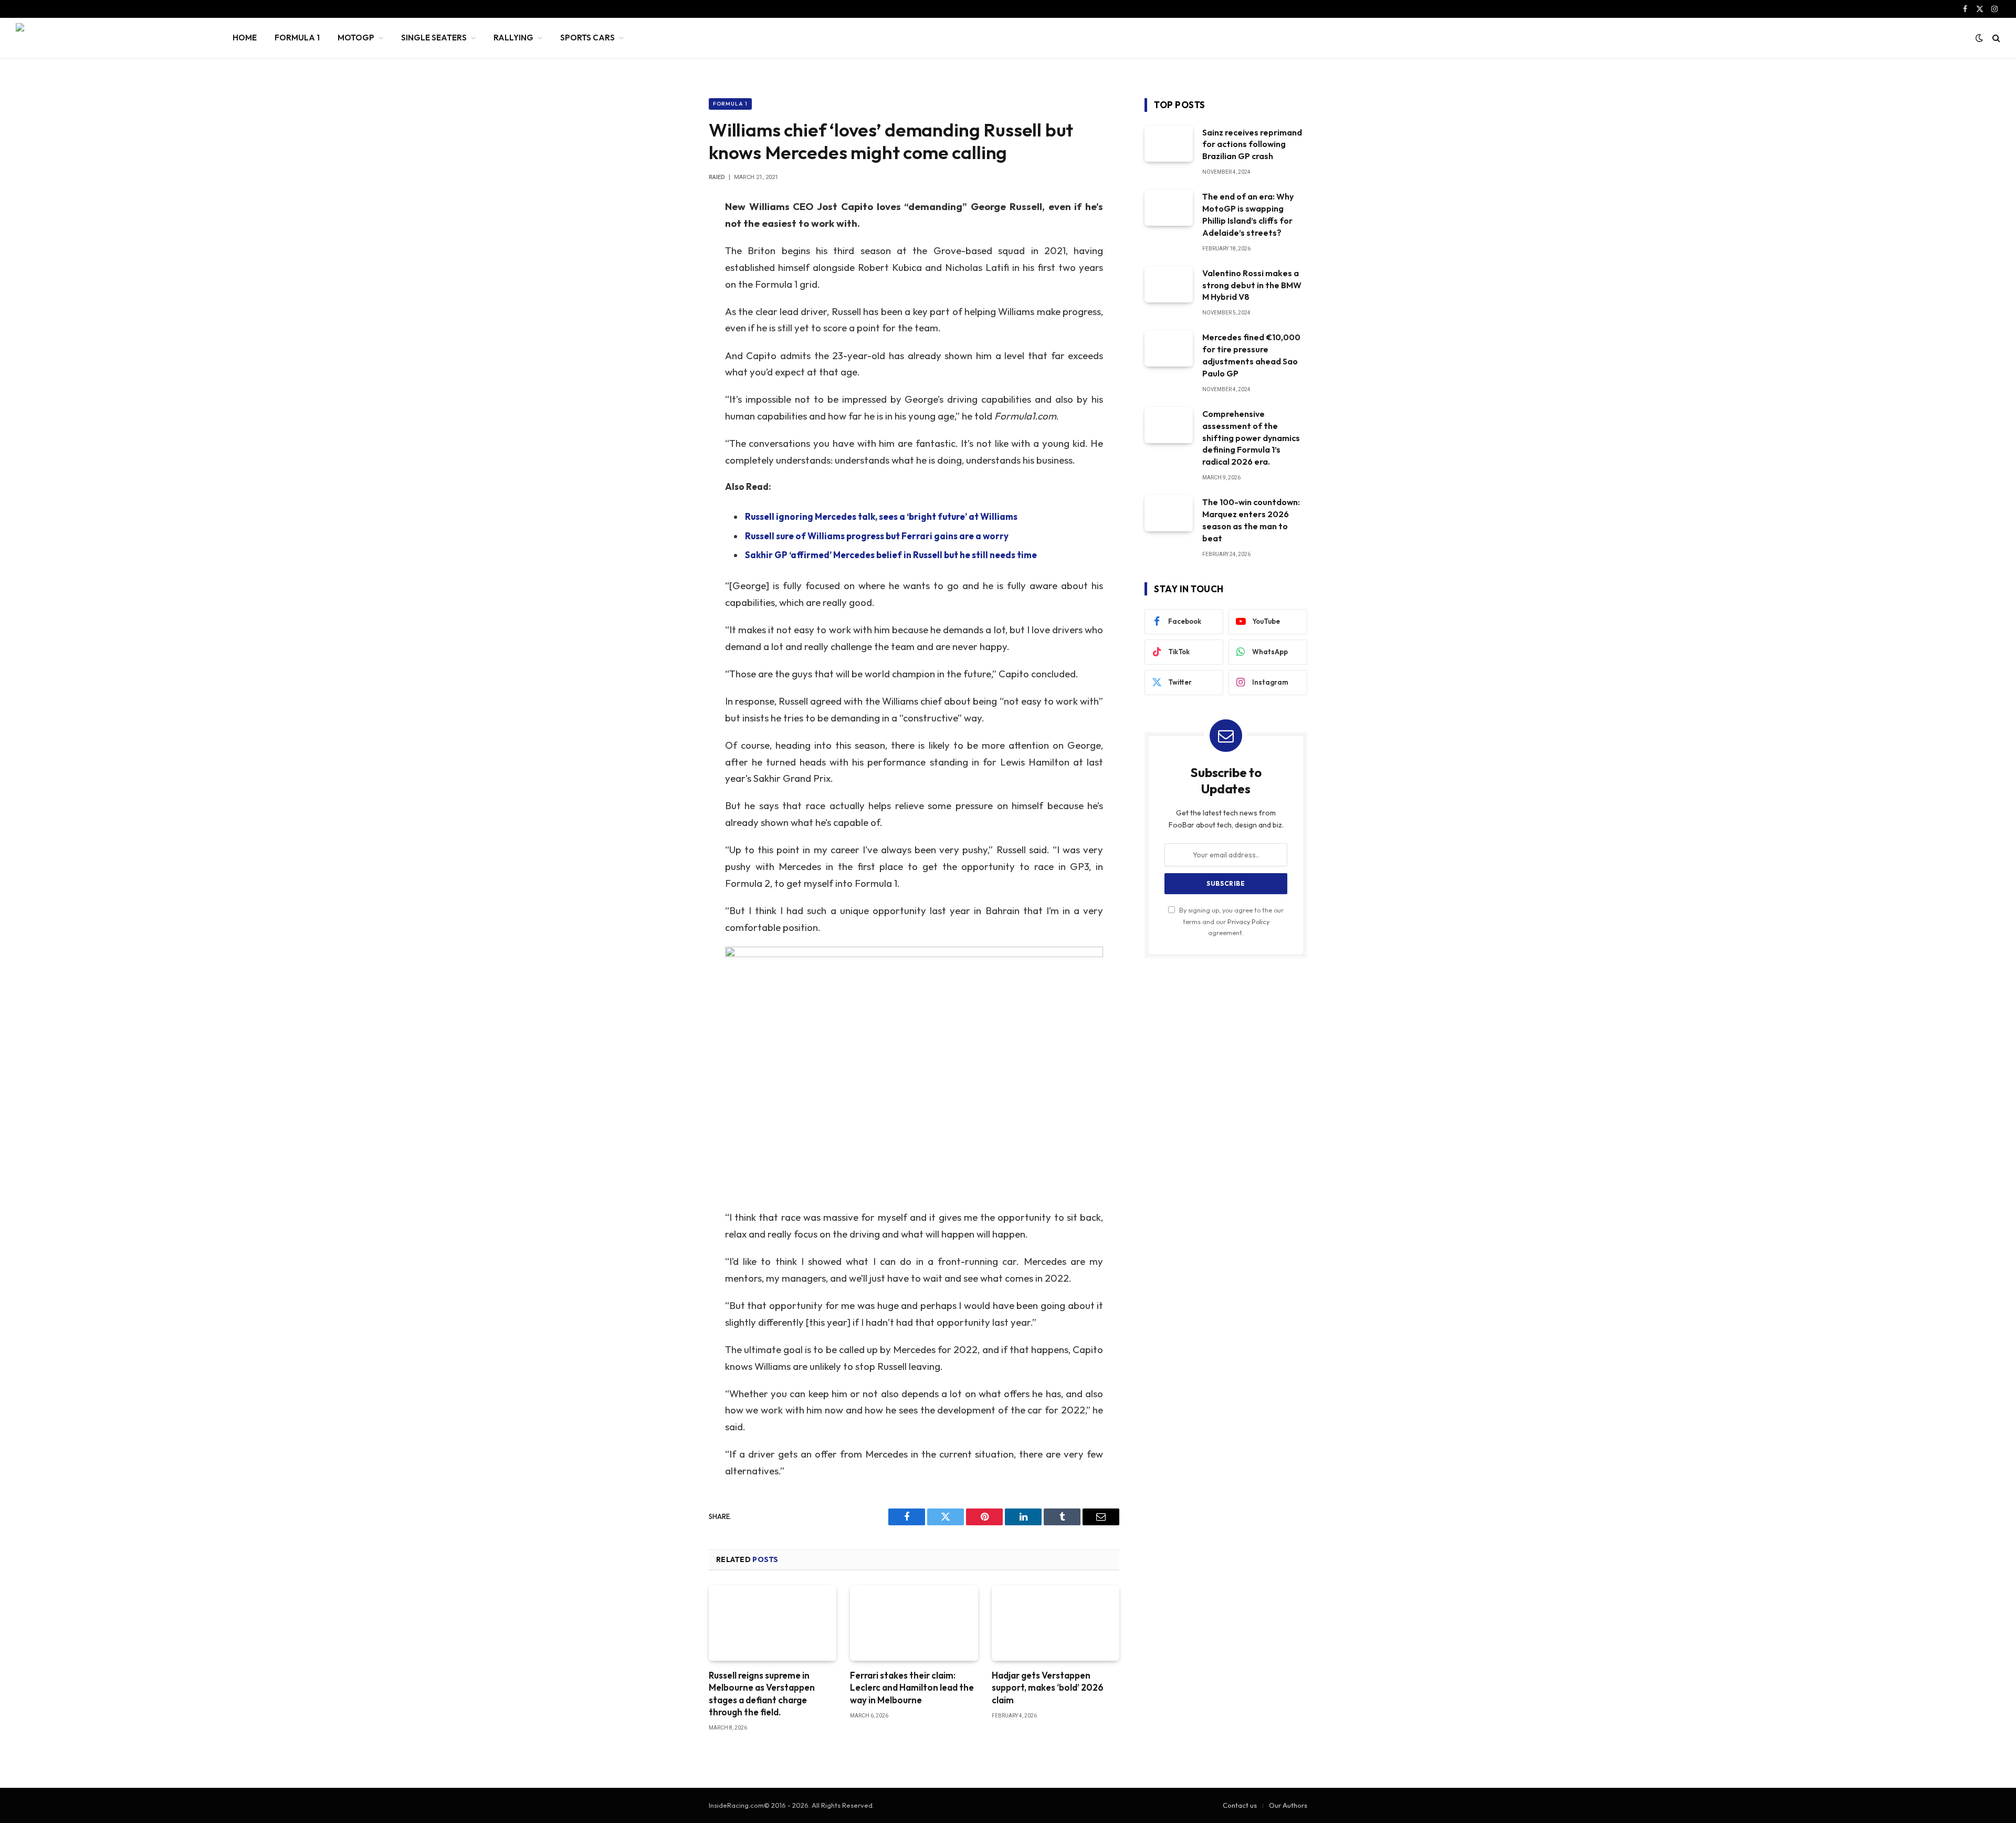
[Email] (672, 341)
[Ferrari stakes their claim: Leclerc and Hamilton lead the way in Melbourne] (914, 1623)
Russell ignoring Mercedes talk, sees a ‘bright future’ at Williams (881, 516)
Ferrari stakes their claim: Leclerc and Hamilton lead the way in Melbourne (912, 1687)
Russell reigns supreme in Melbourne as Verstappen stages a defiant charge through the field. (762, 1693)
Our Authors (1288, 1805)
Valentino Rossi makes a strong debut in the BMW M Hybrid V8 (1252, 285)
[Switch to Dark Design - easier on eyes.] (1979, 38)
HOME (245, 38)
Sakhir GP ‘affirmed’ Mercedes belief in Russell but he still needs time (891, 555)
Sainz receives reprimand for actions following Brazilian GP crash (1252, 144)
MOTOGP (356, 38)
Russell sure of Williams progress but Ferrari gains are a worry (877, 536)
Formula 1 (730, 104)
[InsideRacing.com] (111, 38)
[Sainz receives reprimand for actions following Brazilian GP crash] (1169, 144)
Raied (717, 177)
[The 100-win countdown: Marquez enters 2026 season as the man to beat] (1169, 513)
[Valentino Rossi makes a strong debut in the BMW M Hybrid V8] (1169, 284)
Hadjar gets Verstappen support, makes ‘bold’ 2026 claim (1048, 1687)
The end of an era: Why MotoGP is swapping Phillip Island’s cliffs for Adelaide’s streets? (1248, 214)
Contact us (1240, 1805)
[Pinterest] (672, 314)
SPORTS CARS (587, 38)
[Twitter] (672, 260)
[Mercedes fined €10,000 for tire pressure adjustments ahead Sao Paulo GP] (1169, 348)
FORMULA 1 (297, 38)
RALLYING (513, 38)
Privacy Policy (1248, 921)
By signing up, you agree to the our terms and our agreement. (1231, 921)
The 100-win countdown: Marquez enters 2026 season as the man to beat (1251, 520)
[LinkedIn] (672, 287)
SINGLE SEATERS (434, 38)
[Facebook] (672, 234)
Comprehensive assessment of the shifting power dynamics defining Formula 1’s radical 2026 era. (1251, 438)
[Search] (1995, 38)
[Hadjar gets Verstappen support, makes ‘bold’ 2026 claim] (1056, 1623)
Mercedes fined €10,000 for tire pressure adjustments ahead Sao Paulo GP (1251, 355)
